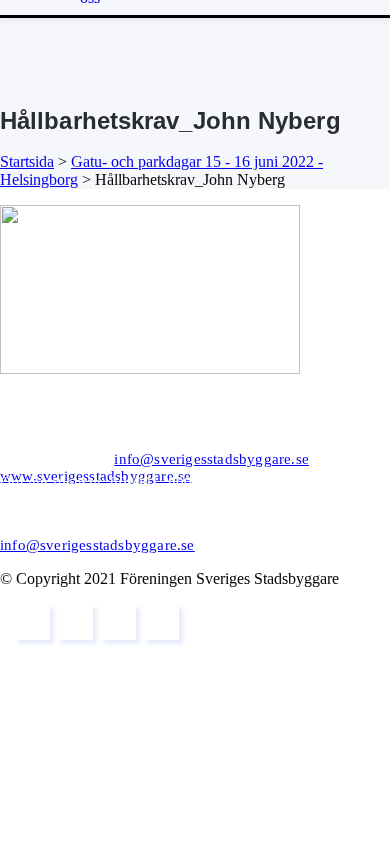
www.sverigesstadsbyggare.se (95, 476)
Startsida (27, 161)
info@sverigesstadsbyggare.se (211, 459)
